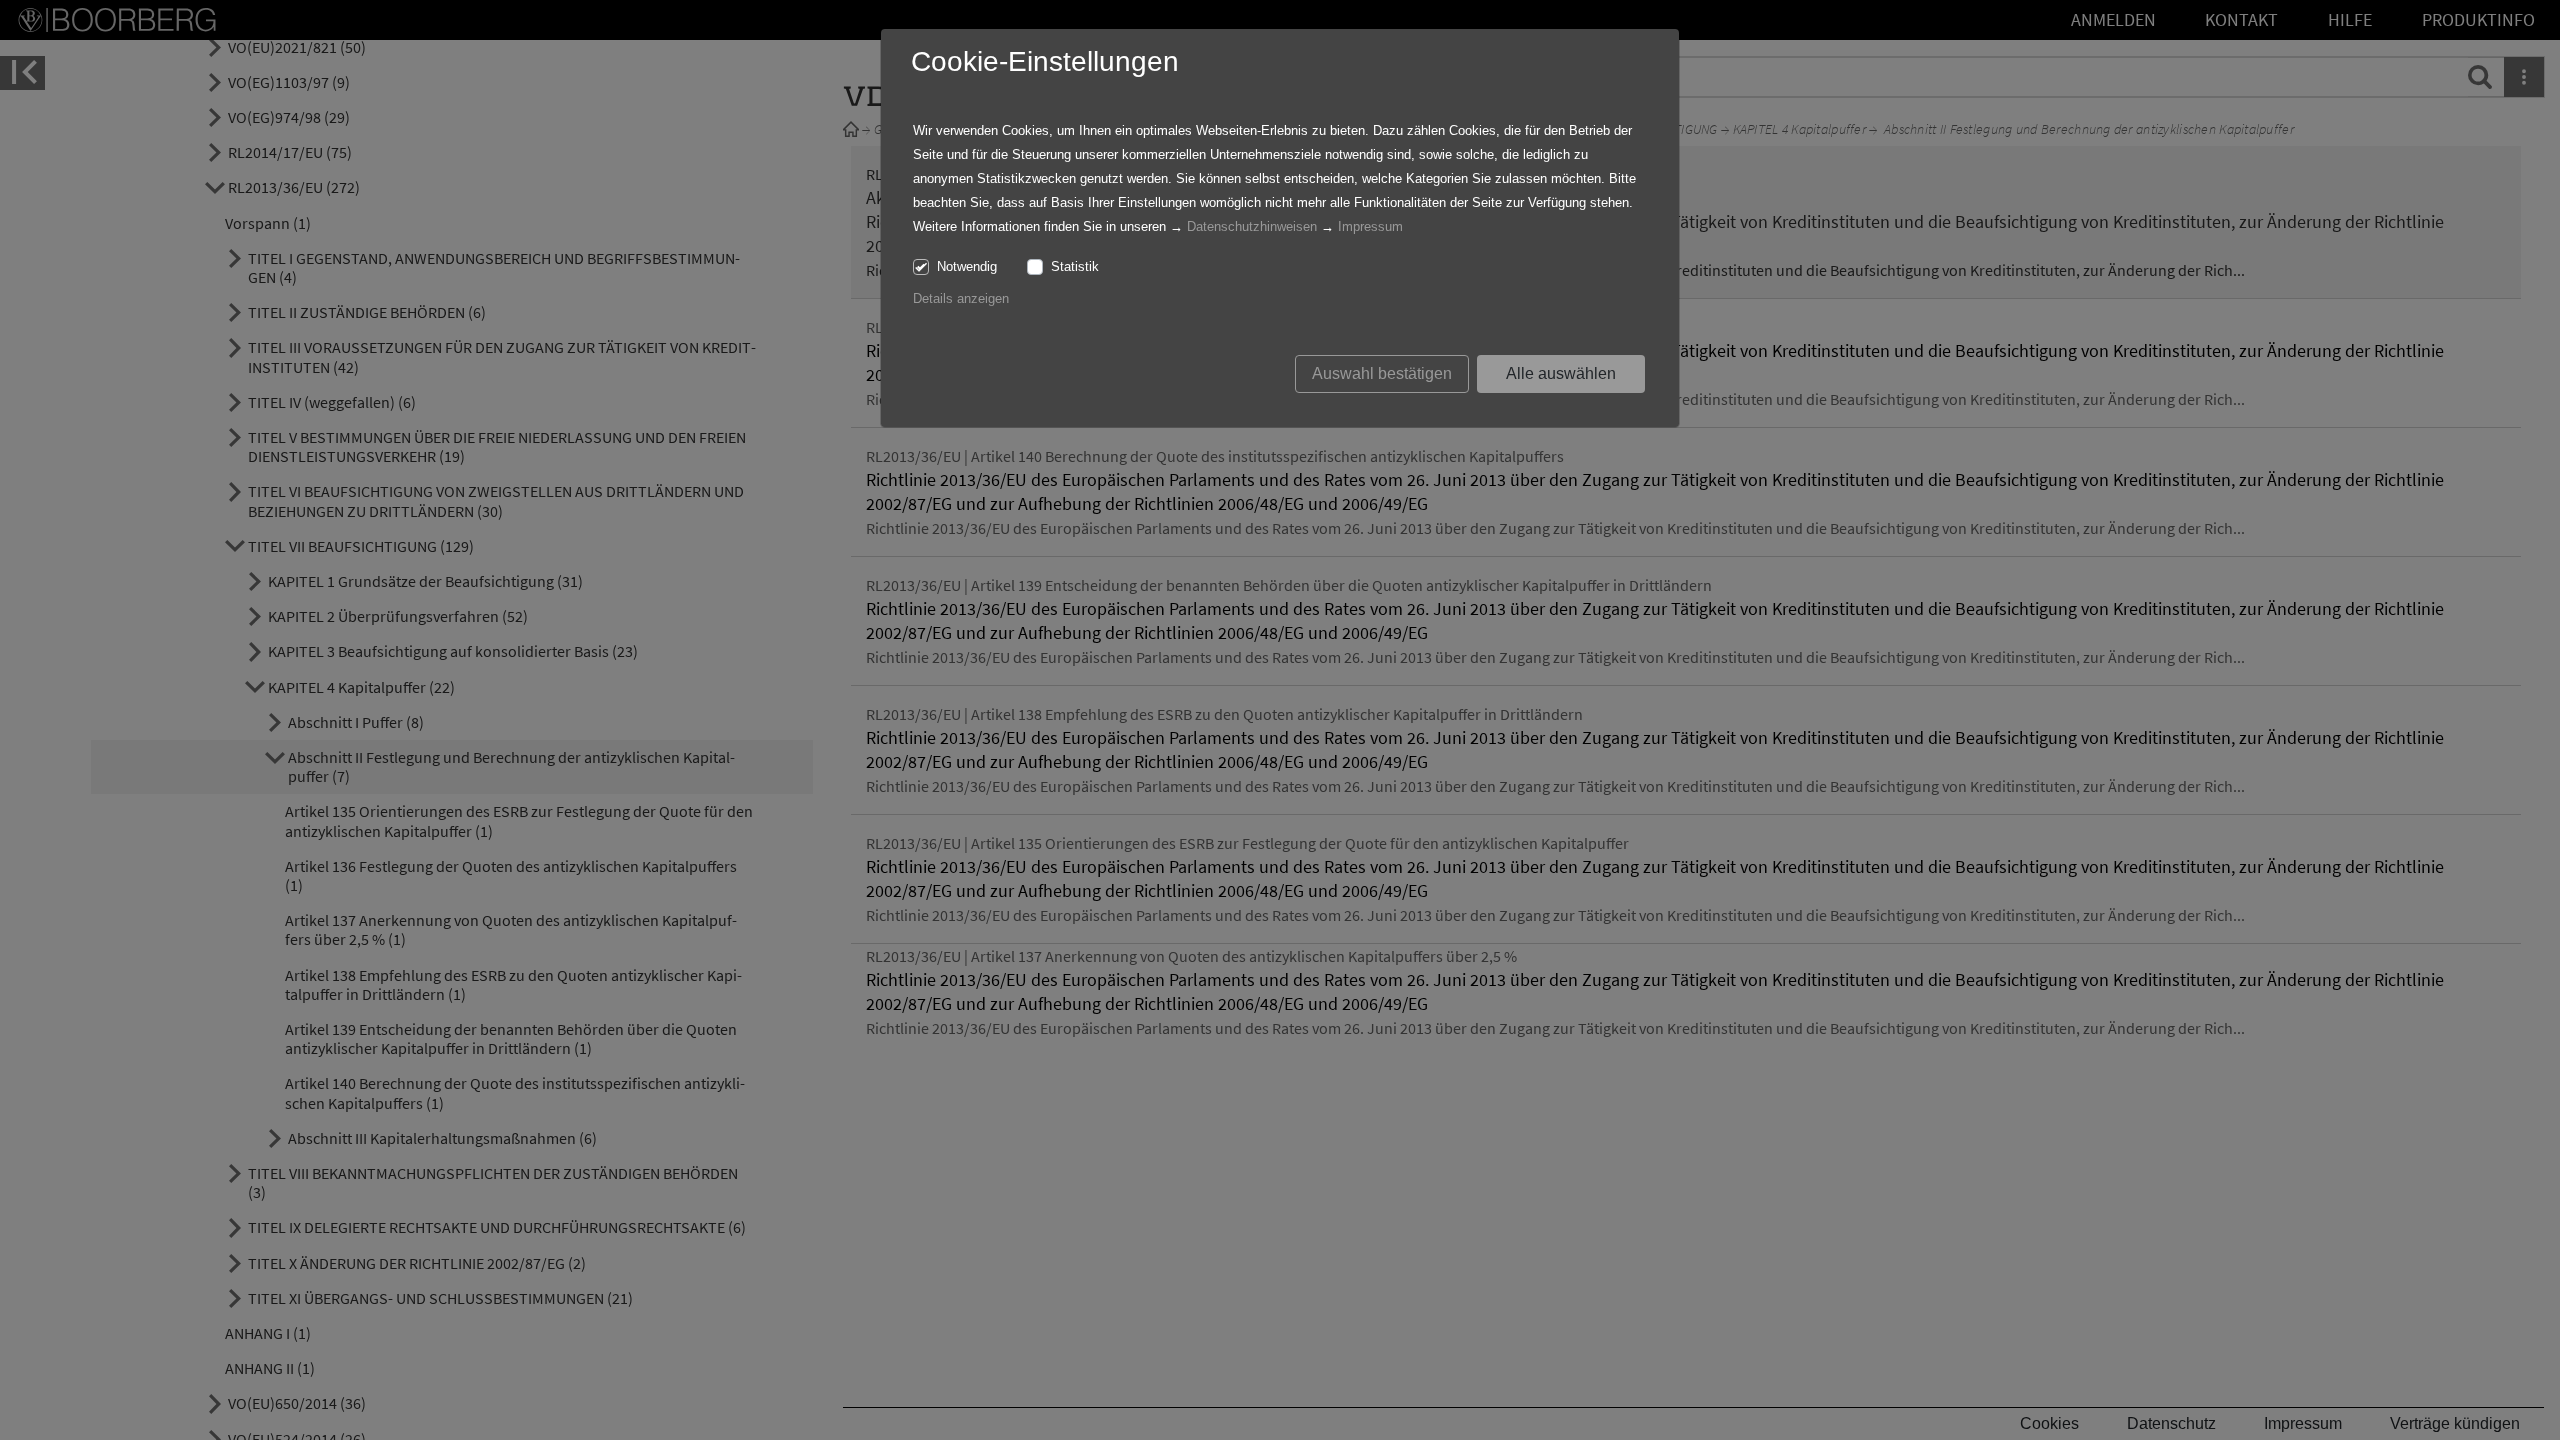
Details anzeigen (961, 298)
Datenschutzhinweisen (1252, 226)
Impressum (1370, 226)
